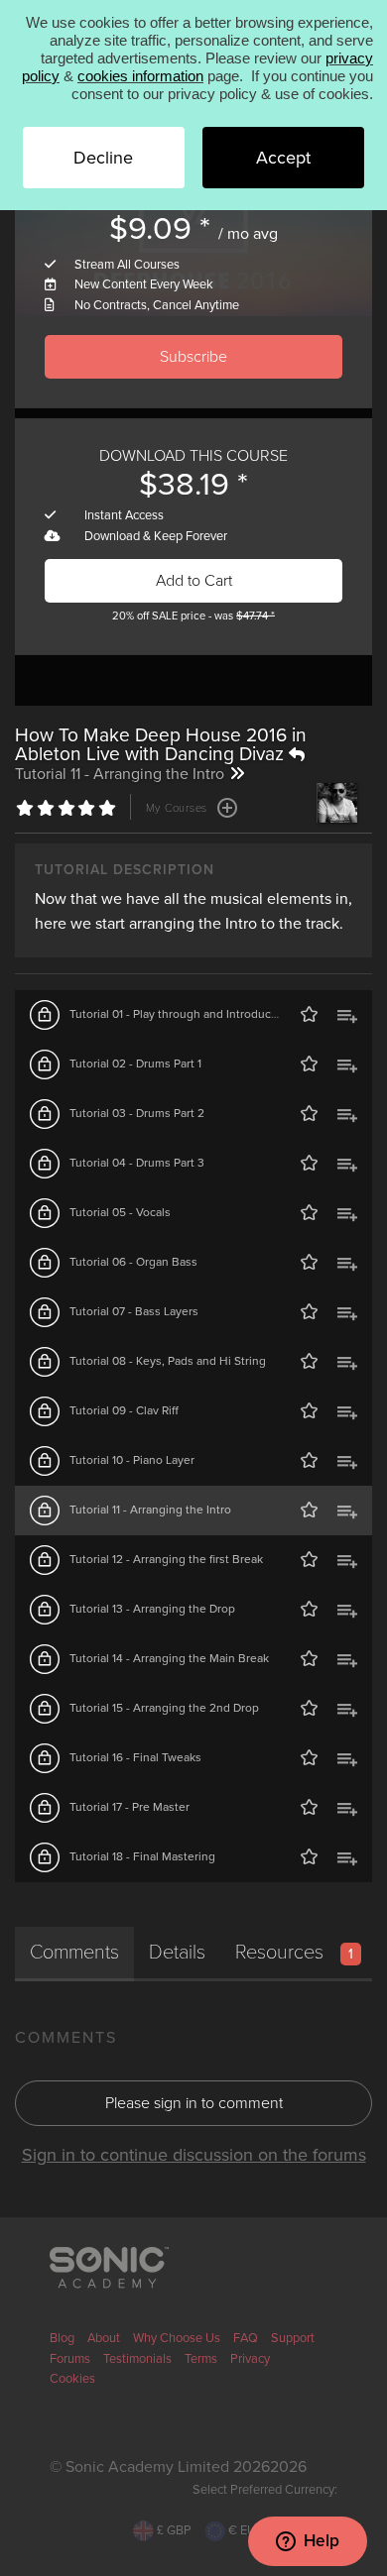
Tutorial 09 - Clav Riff (124, 1410)
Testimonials (137, 2359)
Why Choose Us (177, 2338)
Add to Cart (194, 581)
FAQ (246, 2338)
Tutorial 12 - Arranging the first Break (166, 1559)
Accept (283, 158)
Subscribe (193, 357)
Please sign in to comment (194, 2103)
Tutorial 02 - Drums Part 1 (135, 1064)
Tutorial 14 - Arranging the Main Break (169, 1658)
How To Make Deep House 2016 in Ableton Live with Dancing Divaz (161, 744)
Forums (70, 2359)
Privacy (250, 2359)
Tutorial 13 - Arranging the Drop (152, 1609)
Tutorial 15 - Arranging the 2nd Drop (164, 1708)
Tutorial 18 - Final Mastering (142, 1856)
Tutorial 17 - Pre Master (129, 1807)
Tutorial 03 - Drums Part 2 (137, 1113)
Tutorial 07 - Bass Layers (134, 1311)
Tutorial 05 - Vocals (120, 1212)
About (104, 2338)
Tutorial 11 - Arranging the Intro (150, 1510)
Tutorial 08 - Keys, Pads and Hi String (168, 1361)
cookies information (140, 76)
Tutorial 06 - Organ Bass (133, 1262)
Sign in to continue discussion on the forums (194, 2155)
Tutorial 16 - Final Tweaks (135, 1757)
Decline (103, 158)
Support (293, 2338)
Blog (62, 2338)
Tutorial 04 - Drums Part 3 (137, 1163)
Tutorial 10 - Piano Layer (132, 1460)
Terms (201, 2359)
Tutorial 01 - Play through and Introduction (181, 1014)
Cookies (72, 2379)
